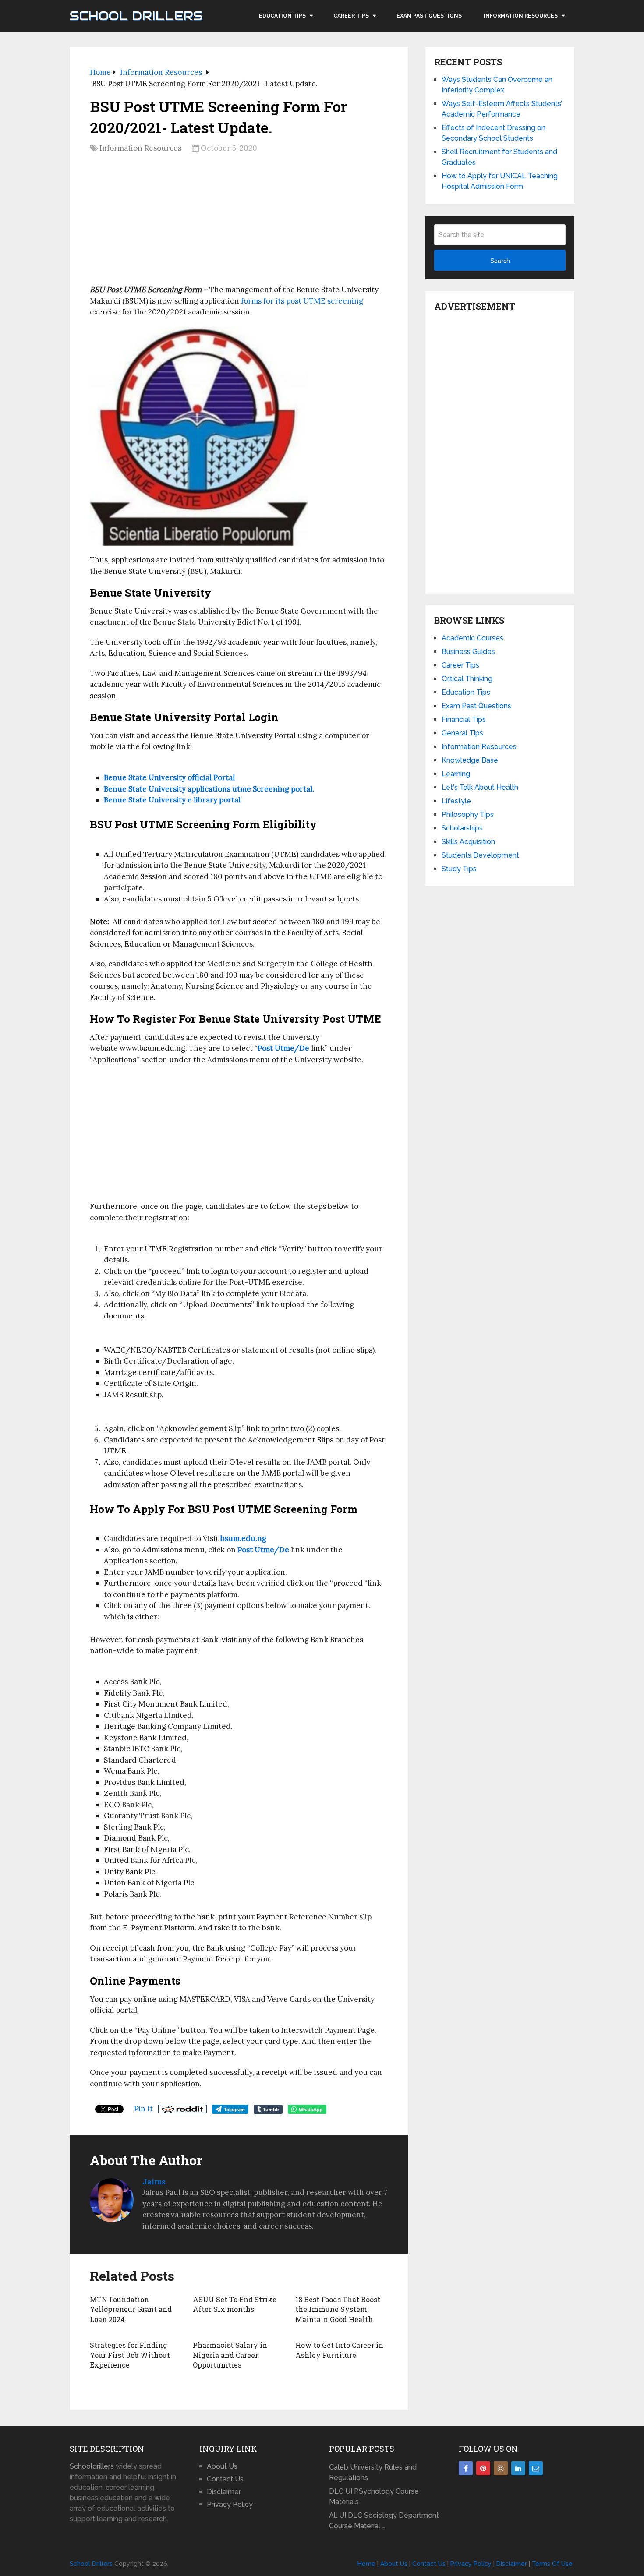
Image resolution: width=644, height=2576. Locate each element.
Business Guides (468, 652)
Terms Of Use (552, 2564)
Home (366, 2564)
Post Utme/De (263, 1550)
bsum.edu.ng (243, 1538)
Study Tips (459, 869)
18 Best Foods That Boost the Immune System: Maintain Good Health (338, 2309)
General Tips (462, 733)
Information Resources (521, 16)
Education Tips (282, 16)
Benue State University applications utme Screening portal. (209, 789)
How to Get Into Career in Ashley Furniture (339, 2350)
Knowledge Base (470, 760)
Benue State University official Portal (172, 777)
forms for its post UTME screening (302, 301)
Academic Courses (472, 638)
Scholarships (462, 828)
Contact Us (225, 2479)
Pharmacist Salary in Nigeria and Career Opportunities (230, 2355)
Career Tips (351, 16)
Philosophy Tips (468, 814)
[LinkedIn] (518, 2468)
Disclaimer (224, 2492)
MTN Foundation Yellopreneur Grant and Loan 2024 (131, 2309)
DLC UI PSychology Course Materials (374, 2496)
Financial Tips (464, 719)
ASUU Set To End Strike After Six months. (235, 2304)
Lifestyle (456, 801)
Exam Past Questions (429, 16)
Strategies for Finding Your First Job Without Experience (130, 2355)
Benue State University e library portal (172, 800)
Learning (456, 774)
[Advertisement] (239, 222)
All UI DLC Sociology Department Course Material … (384, 2521)
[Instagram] (501, 2468)
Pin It (143, 2109)
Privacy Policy (230, 2504)
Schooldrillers (92, 2466)
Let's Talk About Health (480, 787)
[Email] (536, 2468)
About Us (222, 2466)
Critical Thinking (467, 679)
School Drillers (136, 16)
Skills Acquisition (468, 842)
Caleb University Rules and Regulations (373, 2472)
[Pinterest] (483, 2468)
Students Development (480, 855)
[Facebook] (466, 2468)
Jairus (154, 2182)
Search (500, 261)
